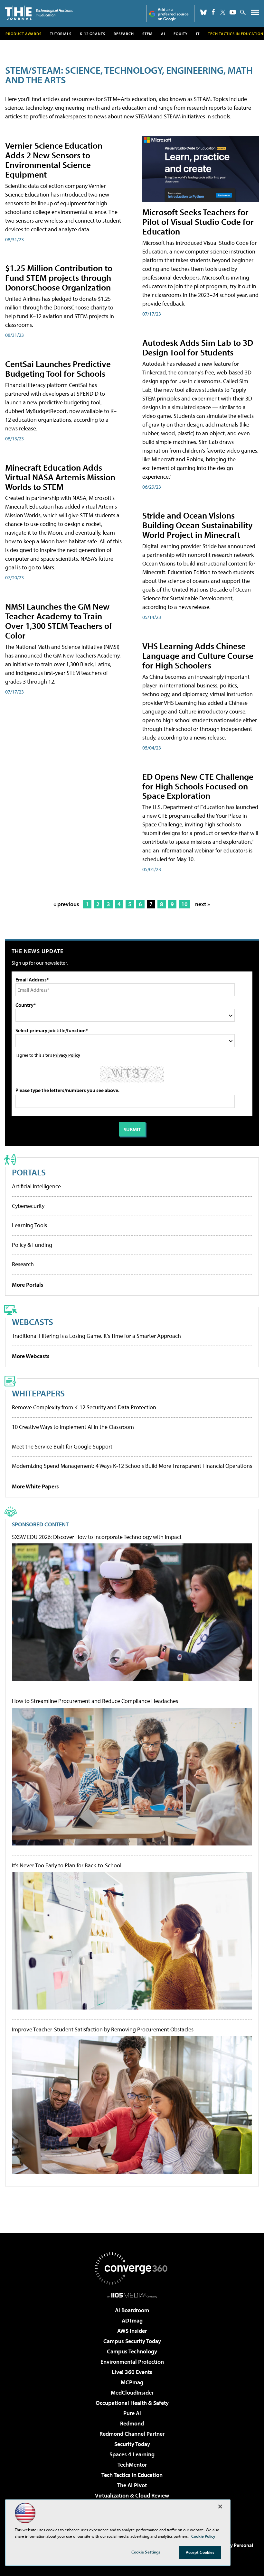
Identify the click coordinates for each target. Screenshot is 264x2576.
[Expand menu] (255, 14)
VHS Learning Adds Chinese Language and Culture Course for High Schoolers (198, 655)
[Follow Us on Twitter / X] (223, 12)
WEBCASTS (33, 1322)
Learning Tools (29, 1225)
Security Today (132, 2444)
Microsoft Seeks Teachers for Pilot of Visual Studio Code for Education (198, 221)
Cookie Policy (203, 2536)
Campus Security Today (132, 2341)
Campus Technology (132, 2351)
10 (184, 904)
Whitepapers (38, 1393)
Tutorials (61, 34)
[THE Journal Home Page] (39, 13)
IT (198, 34)
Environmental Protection (132, 2362)
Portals (29, 1172)
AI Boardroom (132, 2310)
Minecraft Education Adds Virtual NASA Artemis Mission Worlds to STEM (60, 477)
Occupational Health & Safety (132, 2403)
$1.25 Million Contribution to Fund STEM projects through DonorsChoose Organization (59, 277)
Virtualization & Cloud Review (132, 2495)
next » (203, 904)
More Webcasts (31, 1356)
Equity (181, 34)
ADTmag (132, 2320)
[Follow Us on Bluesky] (203, 12)
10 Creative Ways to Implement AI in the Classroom (73, 1427)
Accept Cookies (200, 2552)
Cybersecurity (28, 1206)
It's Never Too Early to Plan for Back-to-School (67, 1865)
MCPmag (132, 2382)
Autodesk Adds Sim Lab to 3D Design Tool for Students (198, 347)
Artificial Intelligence (36, 1186)
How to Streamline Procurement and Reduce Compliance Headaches (95, 1701)
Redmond (132, 2423)
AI (163, 34)
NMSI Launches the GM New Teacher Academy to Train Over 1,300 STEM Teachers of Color (59, 621)
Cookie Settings (146, 2552)
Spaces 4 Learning (132, 2454)
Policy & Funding (32, 1245)
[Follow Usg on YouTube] (233, 12)
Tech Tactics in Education (132, 2475)
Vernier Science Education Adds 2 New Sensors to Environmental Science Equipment (54, 160)
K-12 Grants (93, 34)
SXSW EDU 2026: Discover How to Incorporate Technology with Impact (97, 1537)
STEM (147, 34)
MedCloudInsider (132, 2392)
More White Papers (35, 1486)
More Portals (28, 1285)
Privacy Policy (67, 1055)
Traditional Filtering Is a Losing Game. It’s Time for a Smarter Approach (96, 1336)
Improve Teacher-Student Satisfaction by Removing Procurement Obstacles (103, 2029)
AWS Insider (132, 2331)
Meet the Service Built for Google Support (62, 1446)
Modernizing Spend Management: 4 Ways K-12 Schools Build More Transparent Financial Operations (132, 1466)
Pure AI (132, 2413)
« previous (66, 904)
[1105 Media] (132, 2295)
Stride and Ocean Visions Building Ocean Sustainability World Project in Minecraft (198, 525)
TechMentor (132, 2465)
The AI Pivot (132, 2485)
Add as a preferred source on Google (173, 14)
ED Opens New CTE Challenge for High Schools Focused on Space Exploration (198, 786)
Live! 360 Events (132, 2372)
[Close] (220, 2507)
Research (124, 34)
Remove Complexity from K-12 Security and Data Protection (84, 1407)
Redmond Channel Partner (132, 2434)
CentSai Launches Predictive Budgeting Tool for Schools (58, 368)
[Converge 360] (132, 2268)
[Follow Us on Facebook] (213, 12)
